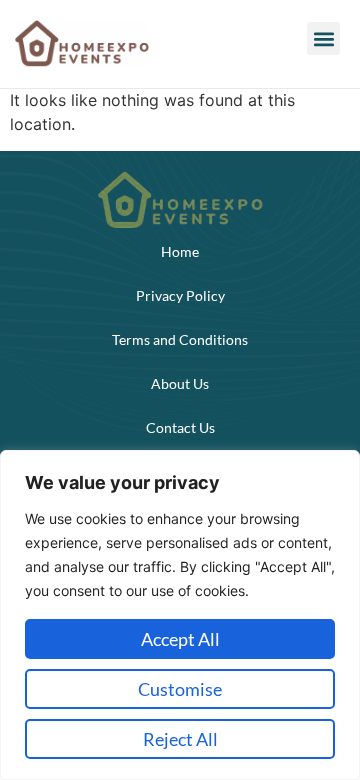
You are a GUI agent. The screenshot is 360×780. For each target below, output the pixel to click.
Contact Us (180, 427)
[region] (180, 615)
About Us (180, 383)
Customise (180, 689)
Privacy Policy (180, 295)
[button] (323, 38)
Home (180, 251)
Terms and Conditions (180, 339)
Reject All (180, 739)
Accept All (180, 639)
